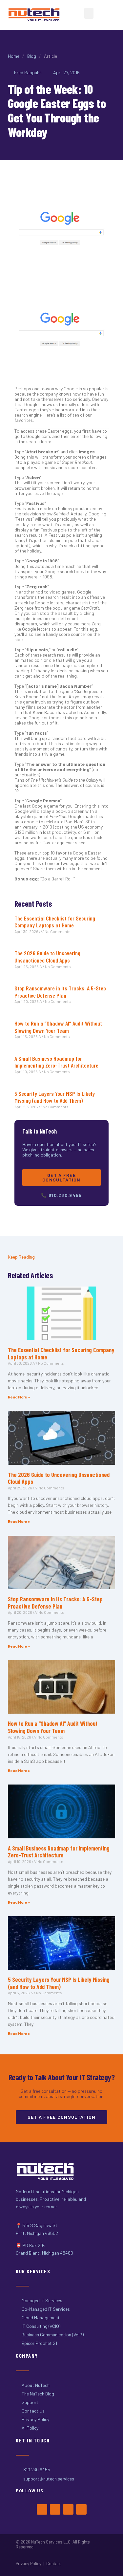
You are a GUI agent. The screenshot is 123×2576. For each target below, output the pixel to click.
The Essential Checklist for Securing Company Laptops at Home (55, 922)
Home (14, 56)
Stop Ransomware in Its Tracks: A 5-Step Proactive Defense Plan (60, 992)
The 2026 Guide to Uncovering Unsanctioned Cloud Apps (47, 957)
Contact (54, 2564)
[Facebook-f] (42, 2509)
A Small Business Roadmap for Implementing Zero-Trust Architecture (56, 1062)
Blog (32, 56)
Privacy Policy (29, 2564)
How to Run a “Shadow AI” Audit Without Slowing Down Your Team (58, 1027)
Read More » (19, 1397)
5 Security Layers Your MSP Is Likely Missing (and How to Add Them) (55, 1097)
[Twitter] (55, 2509)
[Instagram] (68, 2509)
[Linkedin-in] (81, 2509)
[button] (89, 13)
